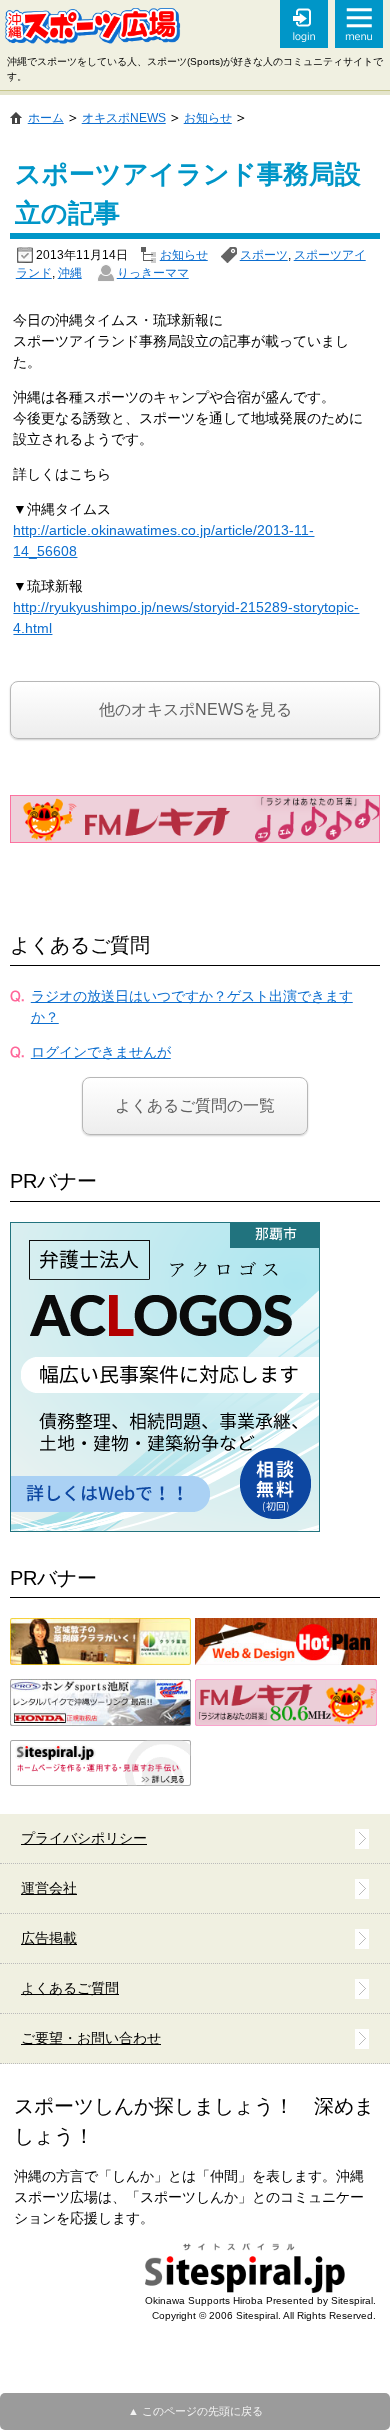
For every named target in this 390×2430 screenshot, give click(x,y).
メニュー (359, 24)
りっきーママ (153, 273)
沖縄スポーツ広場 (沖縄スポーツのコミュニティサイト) (92, 26)
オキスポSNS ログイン (304, 24)
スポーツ (264, 255)
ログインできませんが (101, 1052)
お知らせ (184, 255)
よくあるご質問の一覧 (195, 1105)
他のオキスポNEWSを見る (195, 709)
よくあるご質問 (80, 945)
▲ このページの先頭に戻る (195, 2411)
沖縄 (70, 273)
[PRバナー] (165, 1232)
